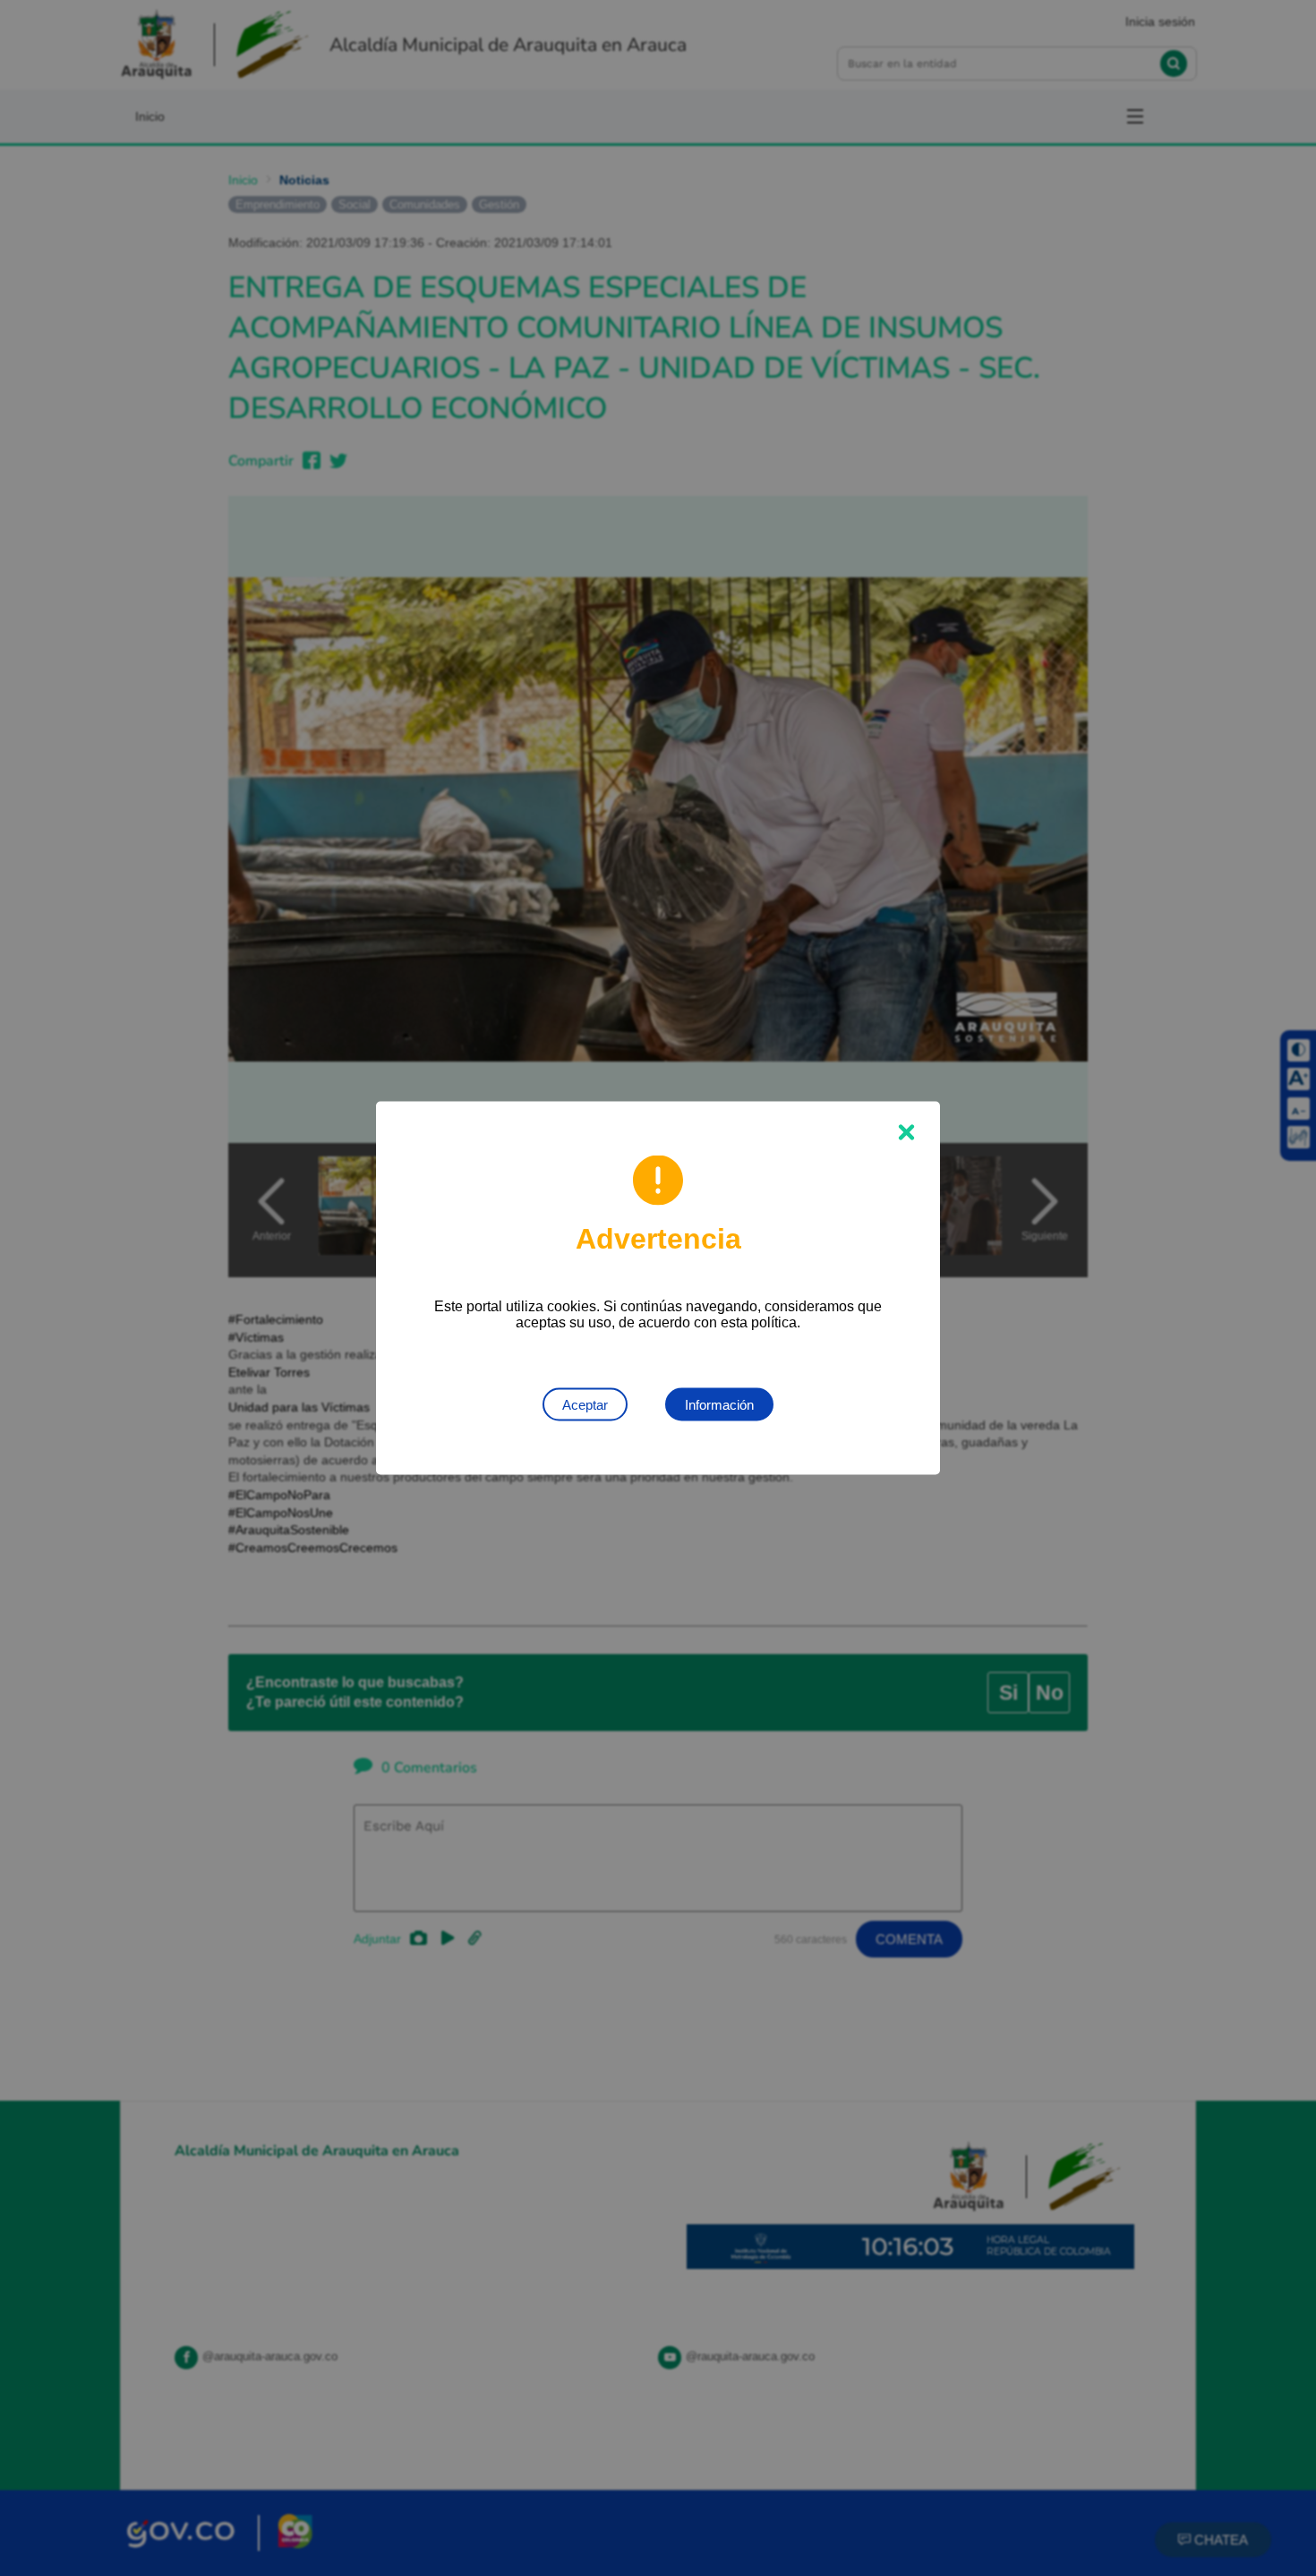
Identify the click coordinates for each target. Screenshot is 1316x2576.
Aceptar (585, 1405)
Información (719, 1405)
